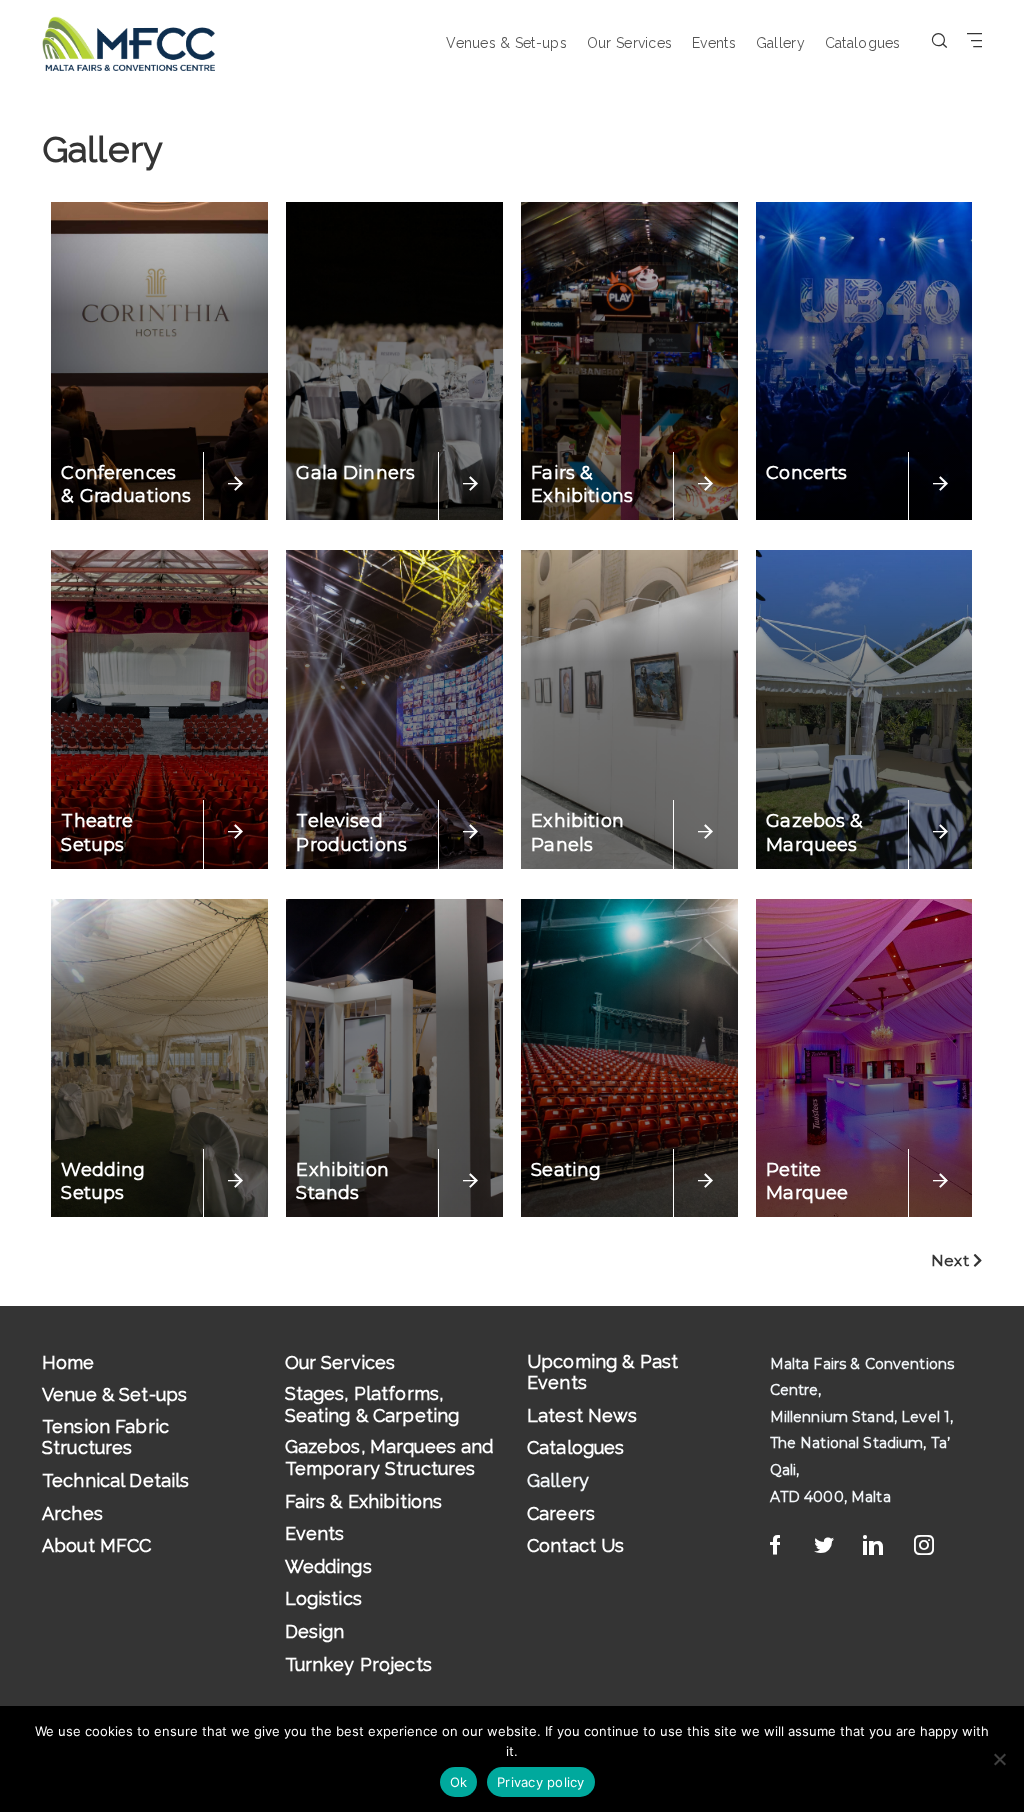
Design (315, 1631)
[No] (999, 1759)
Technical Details (116, 1480)
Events (714, 43)
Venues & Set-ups (506, 43)
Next (952, 1260)
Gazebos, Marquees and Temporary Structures (389, 1457)
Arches (72, 1513)
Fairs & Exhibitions (364, 1501)
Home (68, 1362)
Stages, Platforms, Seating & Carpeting (372, 1404)
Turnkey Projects (358, 1664)
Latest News (582, 1415)
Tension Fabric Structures (105, 1437)
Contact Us (576, 1545)
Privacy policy (541, 1782)
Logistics (323, 1598)
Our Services (629, 43)
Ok (459, 1782)
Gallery (780, 43)
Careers (561, 1513)
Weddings (328, 1566)
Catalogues (863, 43)
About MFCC (97, 1545)
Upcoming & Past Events (602, 1372)
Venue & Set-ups (114, 1394)
